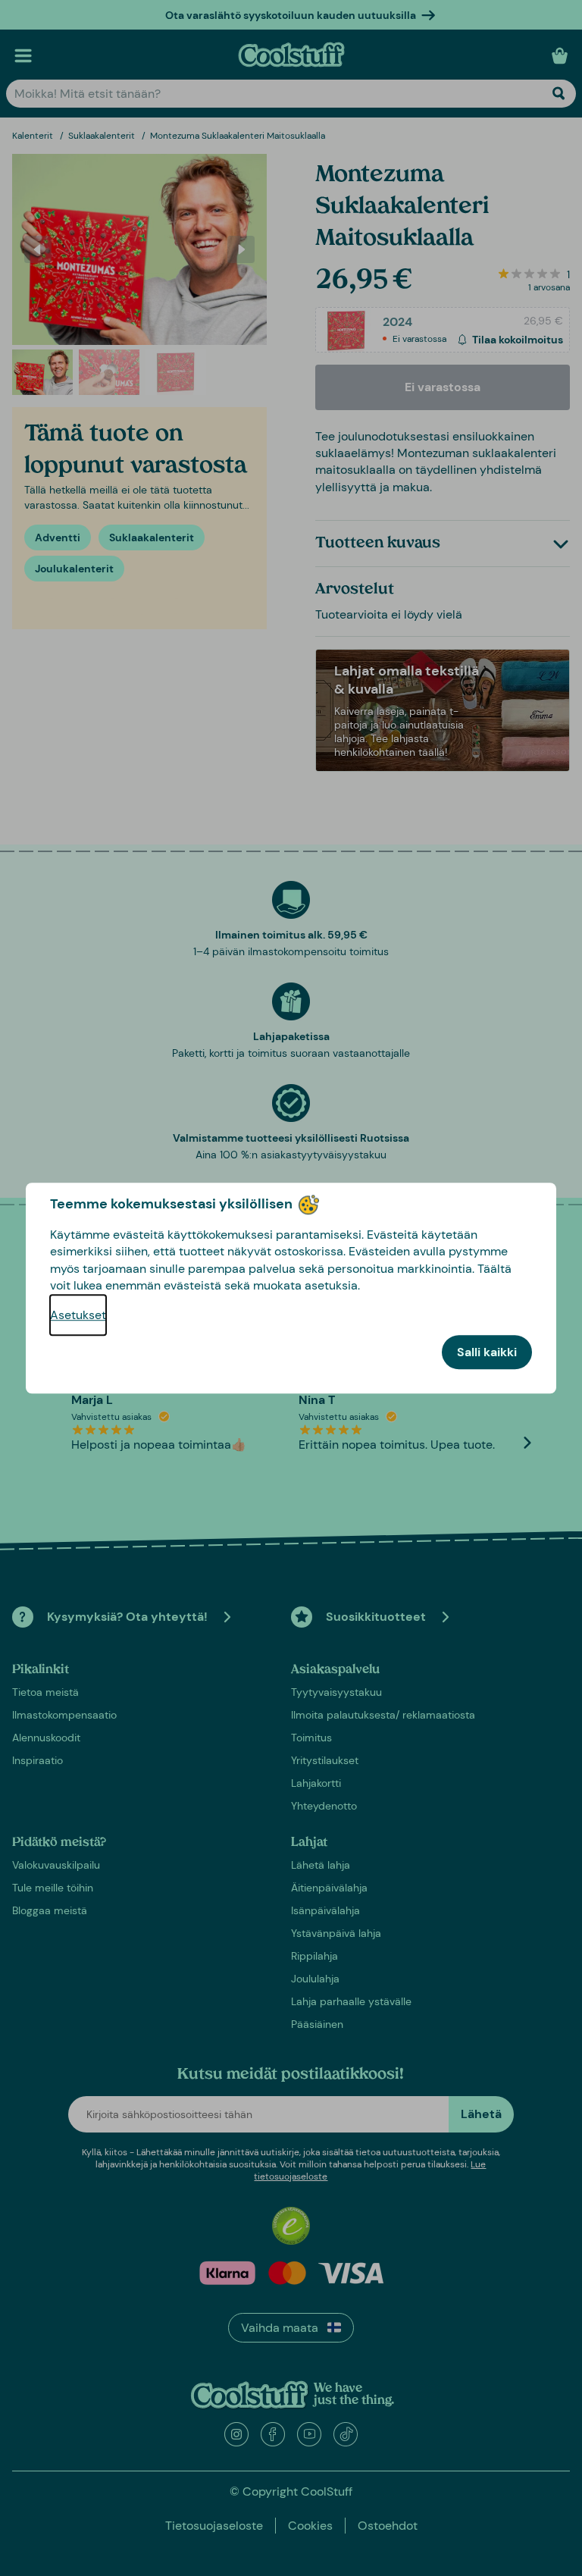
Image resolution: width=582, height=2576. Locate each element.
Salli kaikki (487, 1352)
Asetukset (78, 1315)
